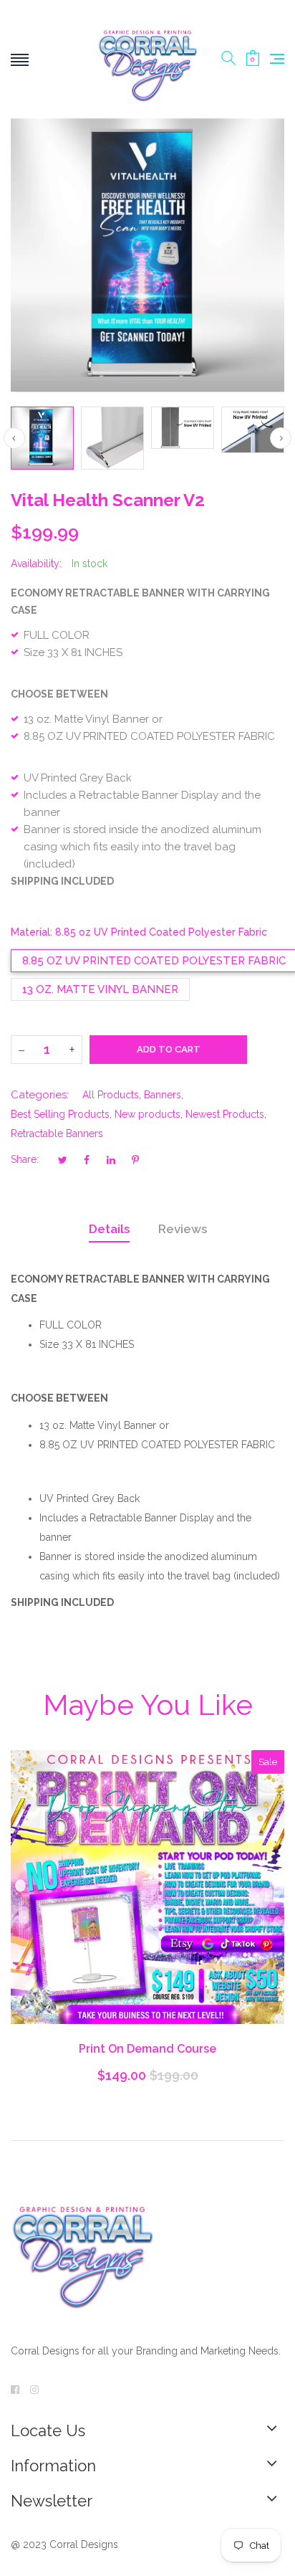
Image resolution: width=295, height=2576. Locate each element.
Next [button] (281, 438)
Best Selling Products (60, 1114)
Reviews (183, 1229)
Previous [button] (14, 438)
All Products (111, 1095)
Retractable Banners (57, 1133)
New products (147, 1114)
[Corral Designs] (147, 59)
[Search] (228, 59)
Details (109, 1229)
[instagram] (34, 2390)
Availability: (36, 564)
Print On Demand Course (147, 2049)
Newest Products (225, 1114)
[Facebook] (15, 2390)
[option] (42, 438)
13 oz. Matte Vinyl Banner (100, 989)
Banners (163, 1095)
